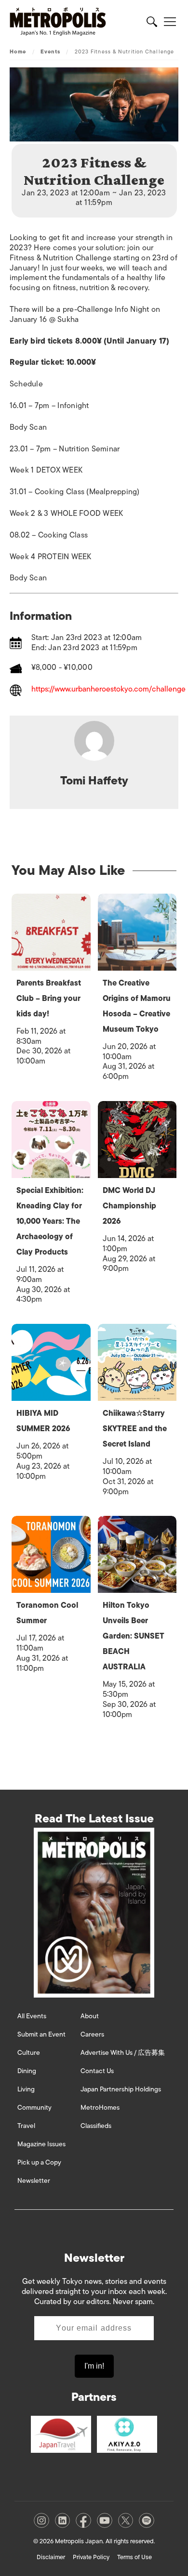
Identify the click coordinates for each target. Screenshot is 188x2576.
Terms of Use (134, 2557)
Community (34, 2108)
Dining (27, 2071)
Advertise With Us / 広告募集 (123, 2053)
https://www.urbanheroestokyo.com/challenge (108, 690)
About (90, 2016)
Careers (92, 2034)
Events (51, 51)
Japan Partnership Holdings (121, 2089)
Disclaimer (51, 2557)
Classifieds (96, 2126)
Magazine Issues (41, 2144)
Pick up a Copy (39, 2162)
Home (18, 51)
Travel (26, 2126)
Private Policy (91, 2557)
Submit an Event (41, 2034)
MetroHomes (100, 2108)
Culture (29, 2053)
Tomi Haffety (94, 780)
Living (26, 2089)
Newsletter (34, 2181)
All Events (32, 2016)
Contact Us (97, 2071)
